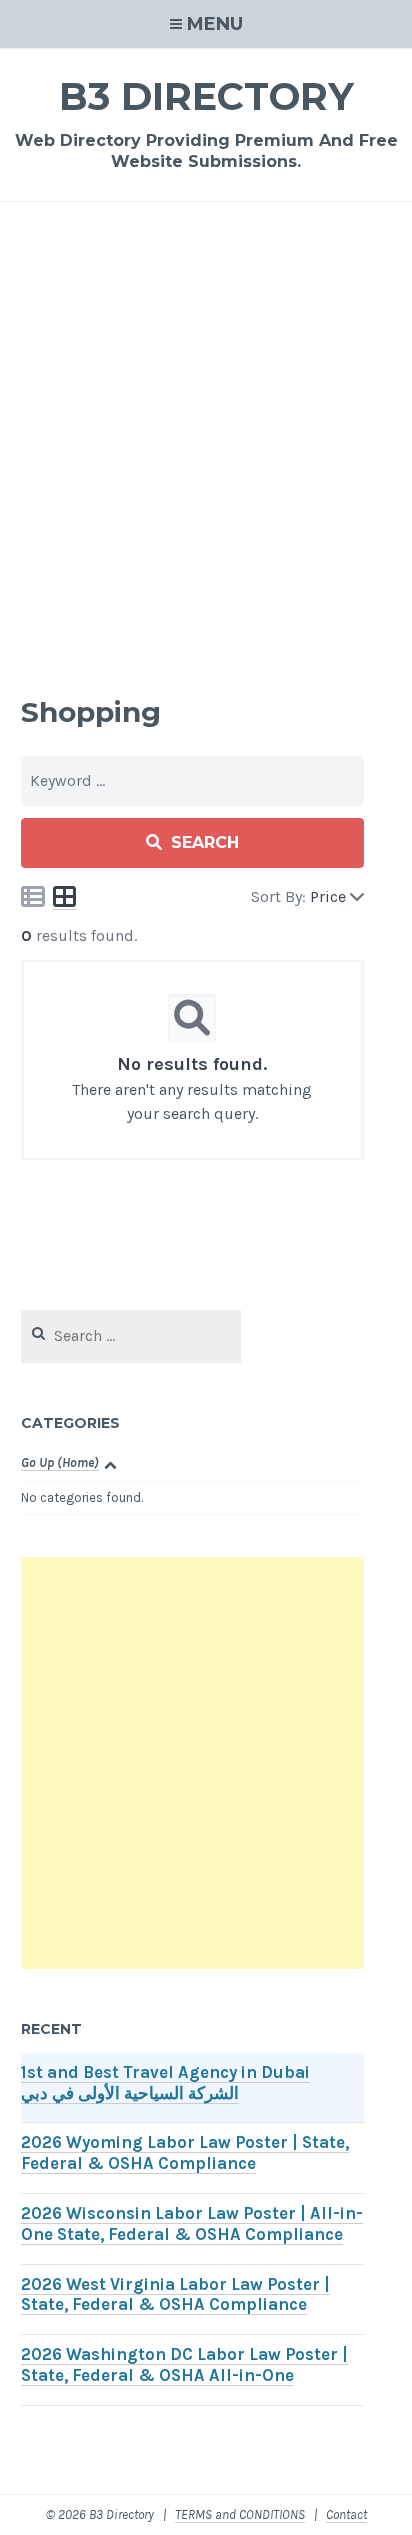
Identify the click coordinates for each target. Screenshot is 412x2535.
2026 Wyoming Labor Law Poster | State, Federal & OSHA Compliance (185, 2153)
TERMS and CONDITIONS (240, 2514)
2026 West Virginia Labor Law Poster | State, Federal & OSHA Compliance (175, 2295)
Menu (215, 24)
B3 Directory (206, 96)
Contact (346, 2514)
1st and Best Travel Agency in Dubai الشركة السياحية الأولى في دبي (165, 2083)
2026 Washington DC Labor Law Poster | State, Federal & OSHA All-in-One (184, 2365)
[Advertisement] (206, 444)
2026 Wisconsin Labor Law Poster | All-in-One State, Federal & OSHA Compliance (192, 2224)
